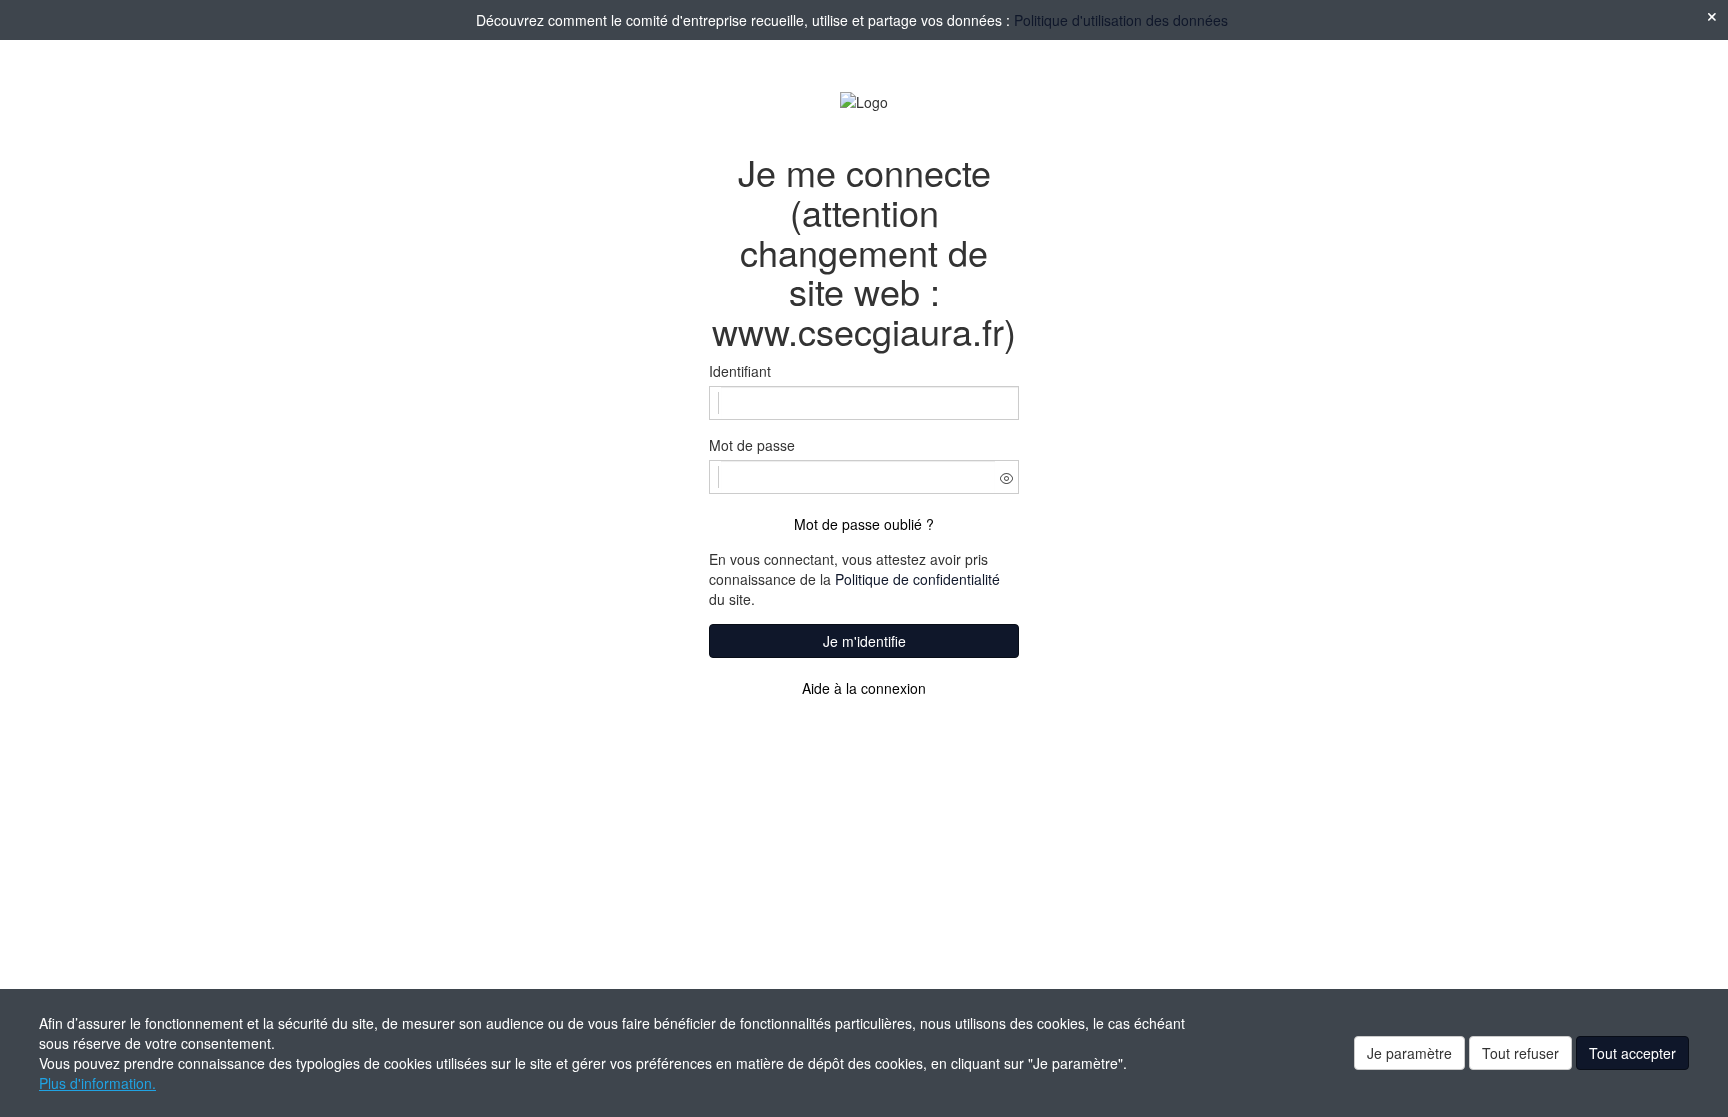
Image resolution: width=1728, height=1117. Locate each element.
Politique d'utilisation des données (1121, 20)
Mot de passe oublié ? (864, 524)
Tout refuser (1520, 1053)
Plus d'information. (97, 1083)
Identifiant (740, 371)
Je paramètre (1409, 1053)
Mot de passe (752, 445)
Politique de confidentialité (917, 579)
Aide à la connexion (864, 688)
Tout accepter (1632, 1053)
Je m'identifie (864, 641)
